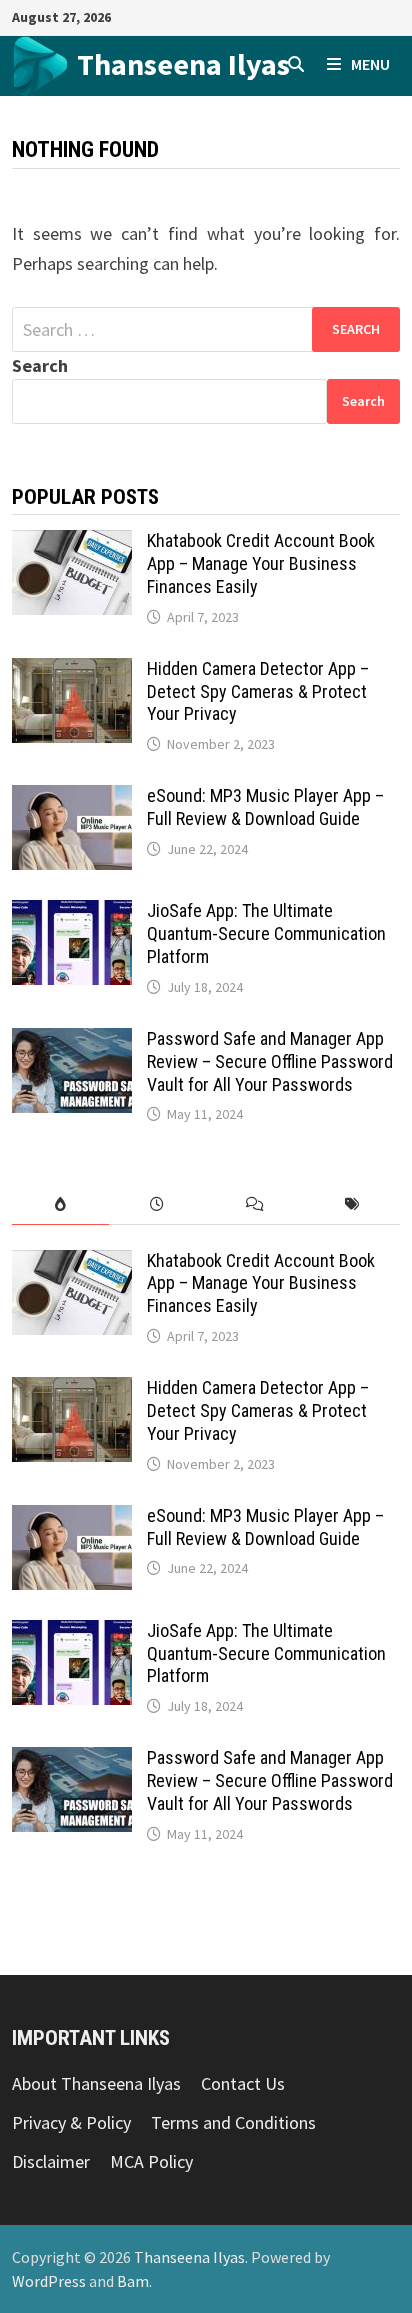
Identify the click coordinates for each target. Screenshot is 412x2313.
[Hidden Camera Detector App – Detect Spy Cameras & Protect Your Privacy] (72, 671)
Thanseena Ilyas (183, 64)
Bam (133, 2281)
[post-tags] (351, 1204)
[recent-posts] (157, 1204)
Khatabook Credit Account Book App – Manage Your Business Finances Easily (261, 563)
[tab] (60, 1204)
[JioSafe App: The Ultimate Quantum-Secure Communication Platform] (72, 913)
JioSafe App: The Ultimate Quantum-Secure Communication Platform (266, 933)
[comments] (254, 1204)
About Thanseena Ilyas (96, 2083)
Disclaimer (51, 2161)
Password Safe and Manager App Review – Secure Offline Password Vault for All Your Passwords (270, 1061)
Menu (370, 64)
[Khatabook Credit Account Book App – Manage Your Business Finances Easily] (72, 543)
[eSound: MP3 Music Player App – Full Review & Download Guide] (72, 798)
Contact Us (243, 2083)
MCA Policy (151, 2161)
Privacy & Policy (71, 2122)
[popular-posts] (60, 1204)
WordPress (49, 2281)
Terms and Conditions (233, 2122)
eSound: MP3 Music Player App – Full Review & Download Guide (265, 807)
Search (40, 365)
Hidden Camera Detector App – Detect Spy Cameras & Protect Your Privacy (258, 691)
